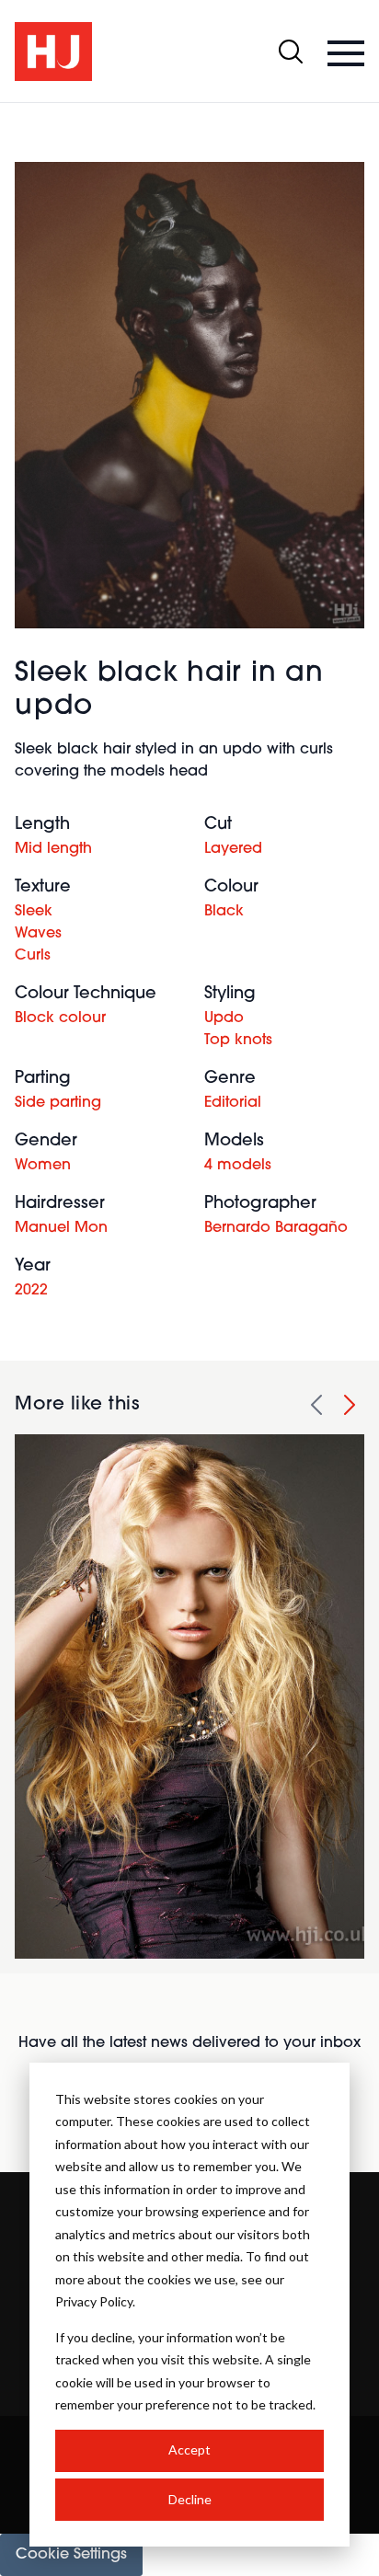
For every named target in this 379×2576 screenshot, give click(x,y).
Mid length (53, 849)
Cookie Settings (71, 2555)
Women (43, 1166)
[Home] (53, 52)
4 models (238, 1166)
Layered (233, 849)
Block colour (60, 1018)
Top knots (238, 1041)
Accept (189, 2449)
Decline (190, 2499)
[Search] (291, 52)
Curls (33, 956)
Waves (38, 934)
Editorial (233, 1103)
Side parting (58, 1103)
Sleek (34, 912)
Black (224, 912)
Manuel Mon (61, 1228)
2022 (31, 1291)
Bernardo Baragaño (276, 1228)
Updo (224, 1018)
